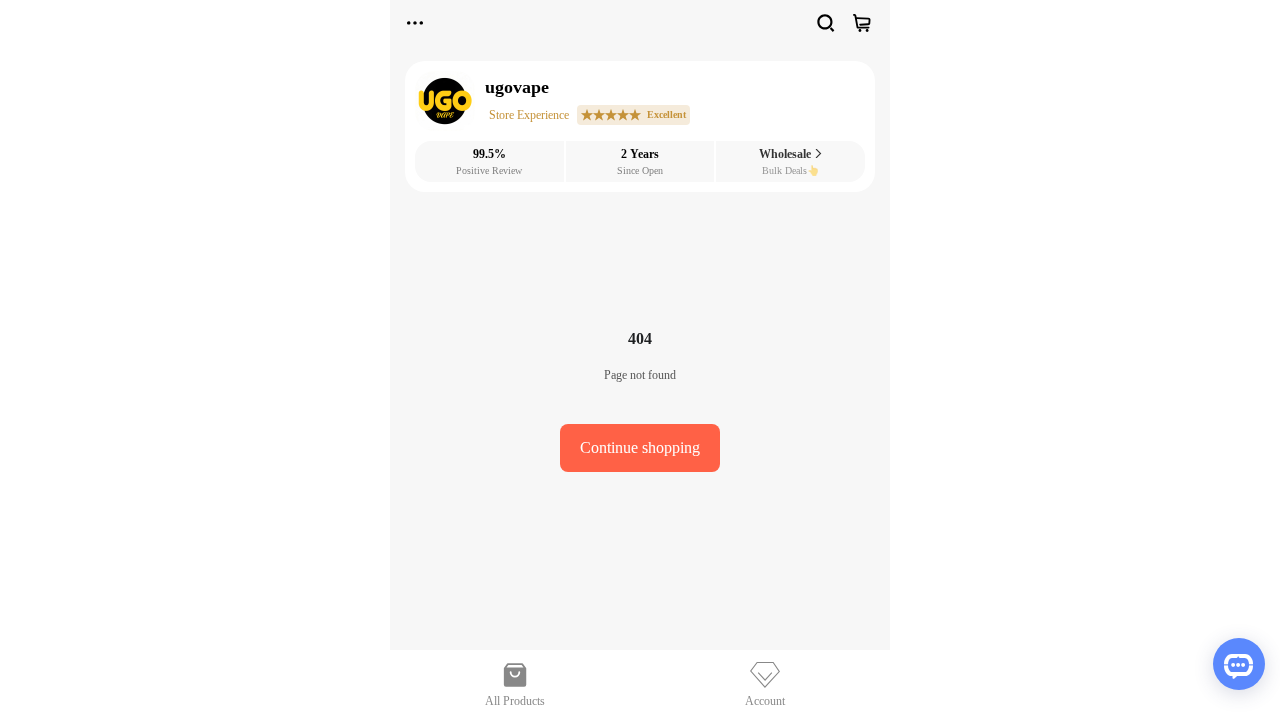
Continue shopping (640, 447)
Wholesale (786, 154)
